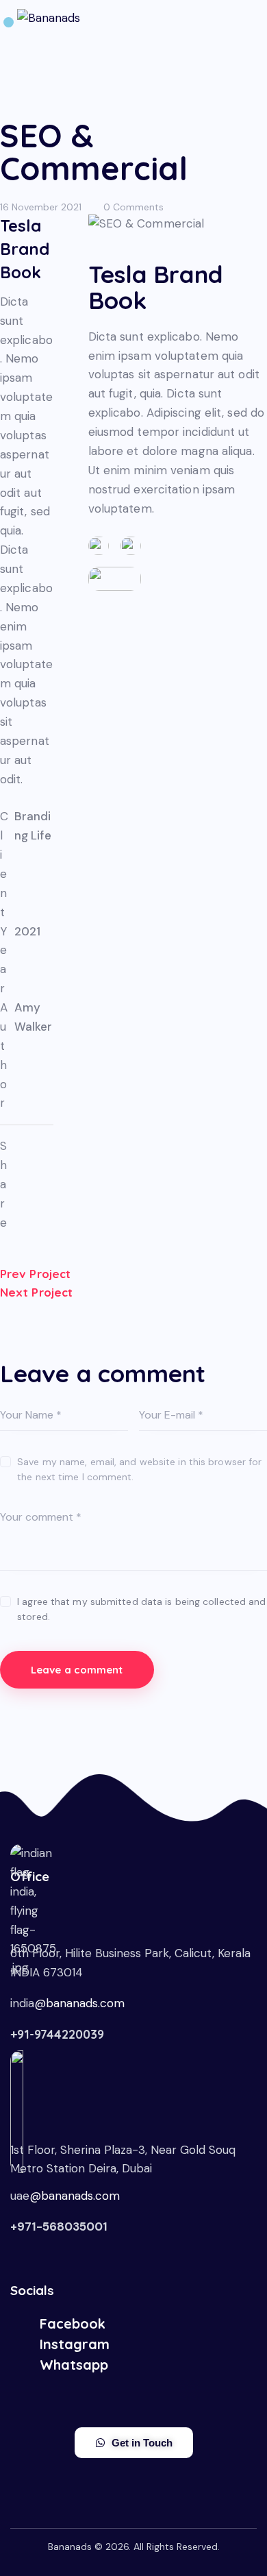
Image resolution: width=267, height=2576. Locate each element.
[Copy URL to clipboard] (35, 1172)
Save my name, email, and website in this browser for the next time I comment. (139, 1469)
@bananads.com (79, 2003)
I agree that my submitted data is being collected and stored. (141, 1609)
